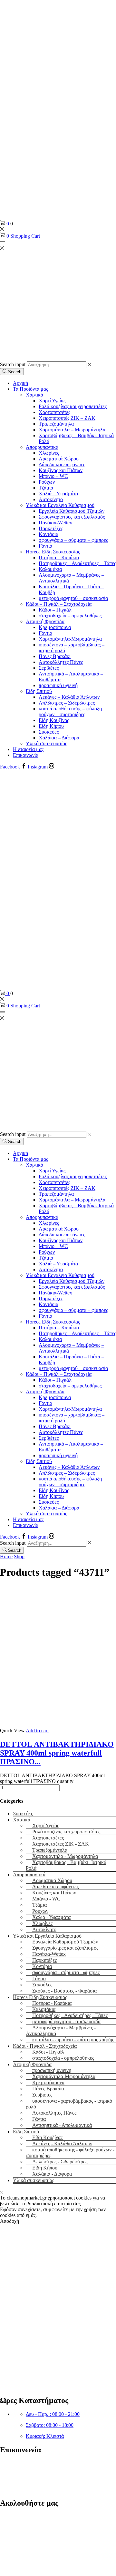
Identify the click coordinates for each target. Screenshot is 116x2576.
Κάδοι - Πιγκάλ (48, 2052)
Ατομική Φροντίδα (45, 621)
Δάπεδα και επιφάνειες (62, 464)
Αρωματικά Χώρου (59, 459)
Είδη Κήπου (51, 726)
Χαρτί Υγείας (52, 401)
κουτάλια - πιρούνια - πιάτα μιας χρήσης (73, 2040)
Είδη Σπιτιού (39, 691)
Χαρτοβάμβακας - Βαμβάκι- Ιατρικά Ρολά (66, 1865)
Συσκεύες (49, 732)
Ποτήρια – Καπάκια (59, 557)
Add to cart (37, 1731)
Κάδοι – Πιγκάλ (55, 610)
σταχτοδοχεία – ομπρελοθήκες (70, 616)
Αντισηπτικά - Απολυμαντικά (62, 2125)
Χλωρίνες (49, 453)
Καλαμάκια (50, 569)
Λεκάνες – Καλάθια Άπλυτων (69, 697)
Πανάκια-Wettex (55, 523)
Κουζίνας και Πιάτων (61, 470)
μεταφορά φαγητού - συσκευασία (66, 2021)
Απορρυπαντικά (42, 447)
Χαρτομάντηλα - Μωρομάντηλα (65, 1856)
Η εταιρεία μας (28, 749)
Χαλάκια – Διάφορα (59, 738)
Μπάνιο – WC (53, 476)
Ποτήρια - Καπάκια (52, 2003)
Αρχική (20, 383)
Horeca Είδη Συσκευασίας (53, 552)
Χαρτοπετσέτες (54, 412)
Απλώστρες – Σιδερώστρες (67, 703)
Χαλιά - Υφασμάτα (51, 1917)
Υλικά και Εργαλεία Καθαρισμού (60, 505)
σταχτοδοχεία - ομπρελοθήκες (63, 2058)
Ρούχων (47, 482)
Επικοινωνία (26, 755)
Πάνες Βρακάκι (55, 656)
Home (6, 1556)
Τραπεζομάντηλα (56, 424)
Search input (13, 364)
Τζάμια (46, 488)
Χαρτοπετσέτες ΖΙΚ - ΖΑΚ (61, 1844)
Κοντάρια (48, 534)
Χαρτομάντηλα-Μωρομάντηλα (70, 639)
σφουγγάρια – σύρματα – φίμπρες (73, 540)
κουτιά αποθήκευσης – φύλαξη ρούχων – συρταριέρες (70, 711)
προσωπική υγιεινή (58, 685)
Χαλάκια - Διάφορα (52, 2174)
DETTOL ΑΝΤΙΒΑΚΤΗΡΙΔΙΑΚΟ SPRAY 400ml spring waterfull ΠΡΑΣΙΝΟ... (57, 1753)
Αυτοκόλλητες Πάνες (61, 662)
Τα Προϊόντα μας (30, 389)
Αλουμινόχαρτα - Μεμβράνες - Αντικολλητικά (61, 2030)
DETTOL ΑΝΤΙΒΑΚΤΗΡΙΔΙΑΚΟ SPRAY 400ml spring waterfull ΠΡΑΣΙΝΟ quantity (52, 1778)
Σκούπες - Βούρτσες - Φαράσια (64, 1991)
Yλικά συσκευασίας (46, 743)
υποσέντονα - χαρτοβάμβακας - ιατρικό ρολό (69, 2104)
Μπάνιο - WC (46, 1899)
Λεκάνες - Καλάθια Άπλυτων (62, 2143)
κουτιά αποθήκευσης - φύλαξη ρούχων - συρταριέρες (70, 2153)
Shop (19, 1556)
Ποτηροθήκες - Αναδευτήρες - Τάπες (70, 2015)
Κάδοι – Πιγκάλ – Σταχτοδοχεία (59, 604)
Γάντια (45, 546)
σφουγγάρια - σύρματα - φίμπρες (66, 1972)
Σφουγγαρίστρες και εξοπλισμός (72, 517)
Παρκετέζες (51, 528)
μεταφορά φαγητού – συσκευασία (73, 598)
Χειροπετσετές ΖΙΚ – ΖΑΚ (67, 418)
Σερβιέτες (49, 668)
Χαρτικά (34, 395)
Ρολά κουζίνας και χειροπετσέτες (73, 406)
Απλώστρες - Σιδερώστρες (60, 2162)
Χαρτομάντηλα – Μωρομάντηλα (72, 430)
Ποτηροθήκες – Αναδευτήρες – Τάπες (77, 563)
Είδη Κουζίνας (54, 720)
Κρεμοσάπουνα (55, 627)
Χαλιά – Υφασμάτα (58, 494)
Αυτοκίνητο (51, 499)
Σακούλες (42, 1985)
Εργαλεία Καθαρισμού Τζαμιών (72, 511)
